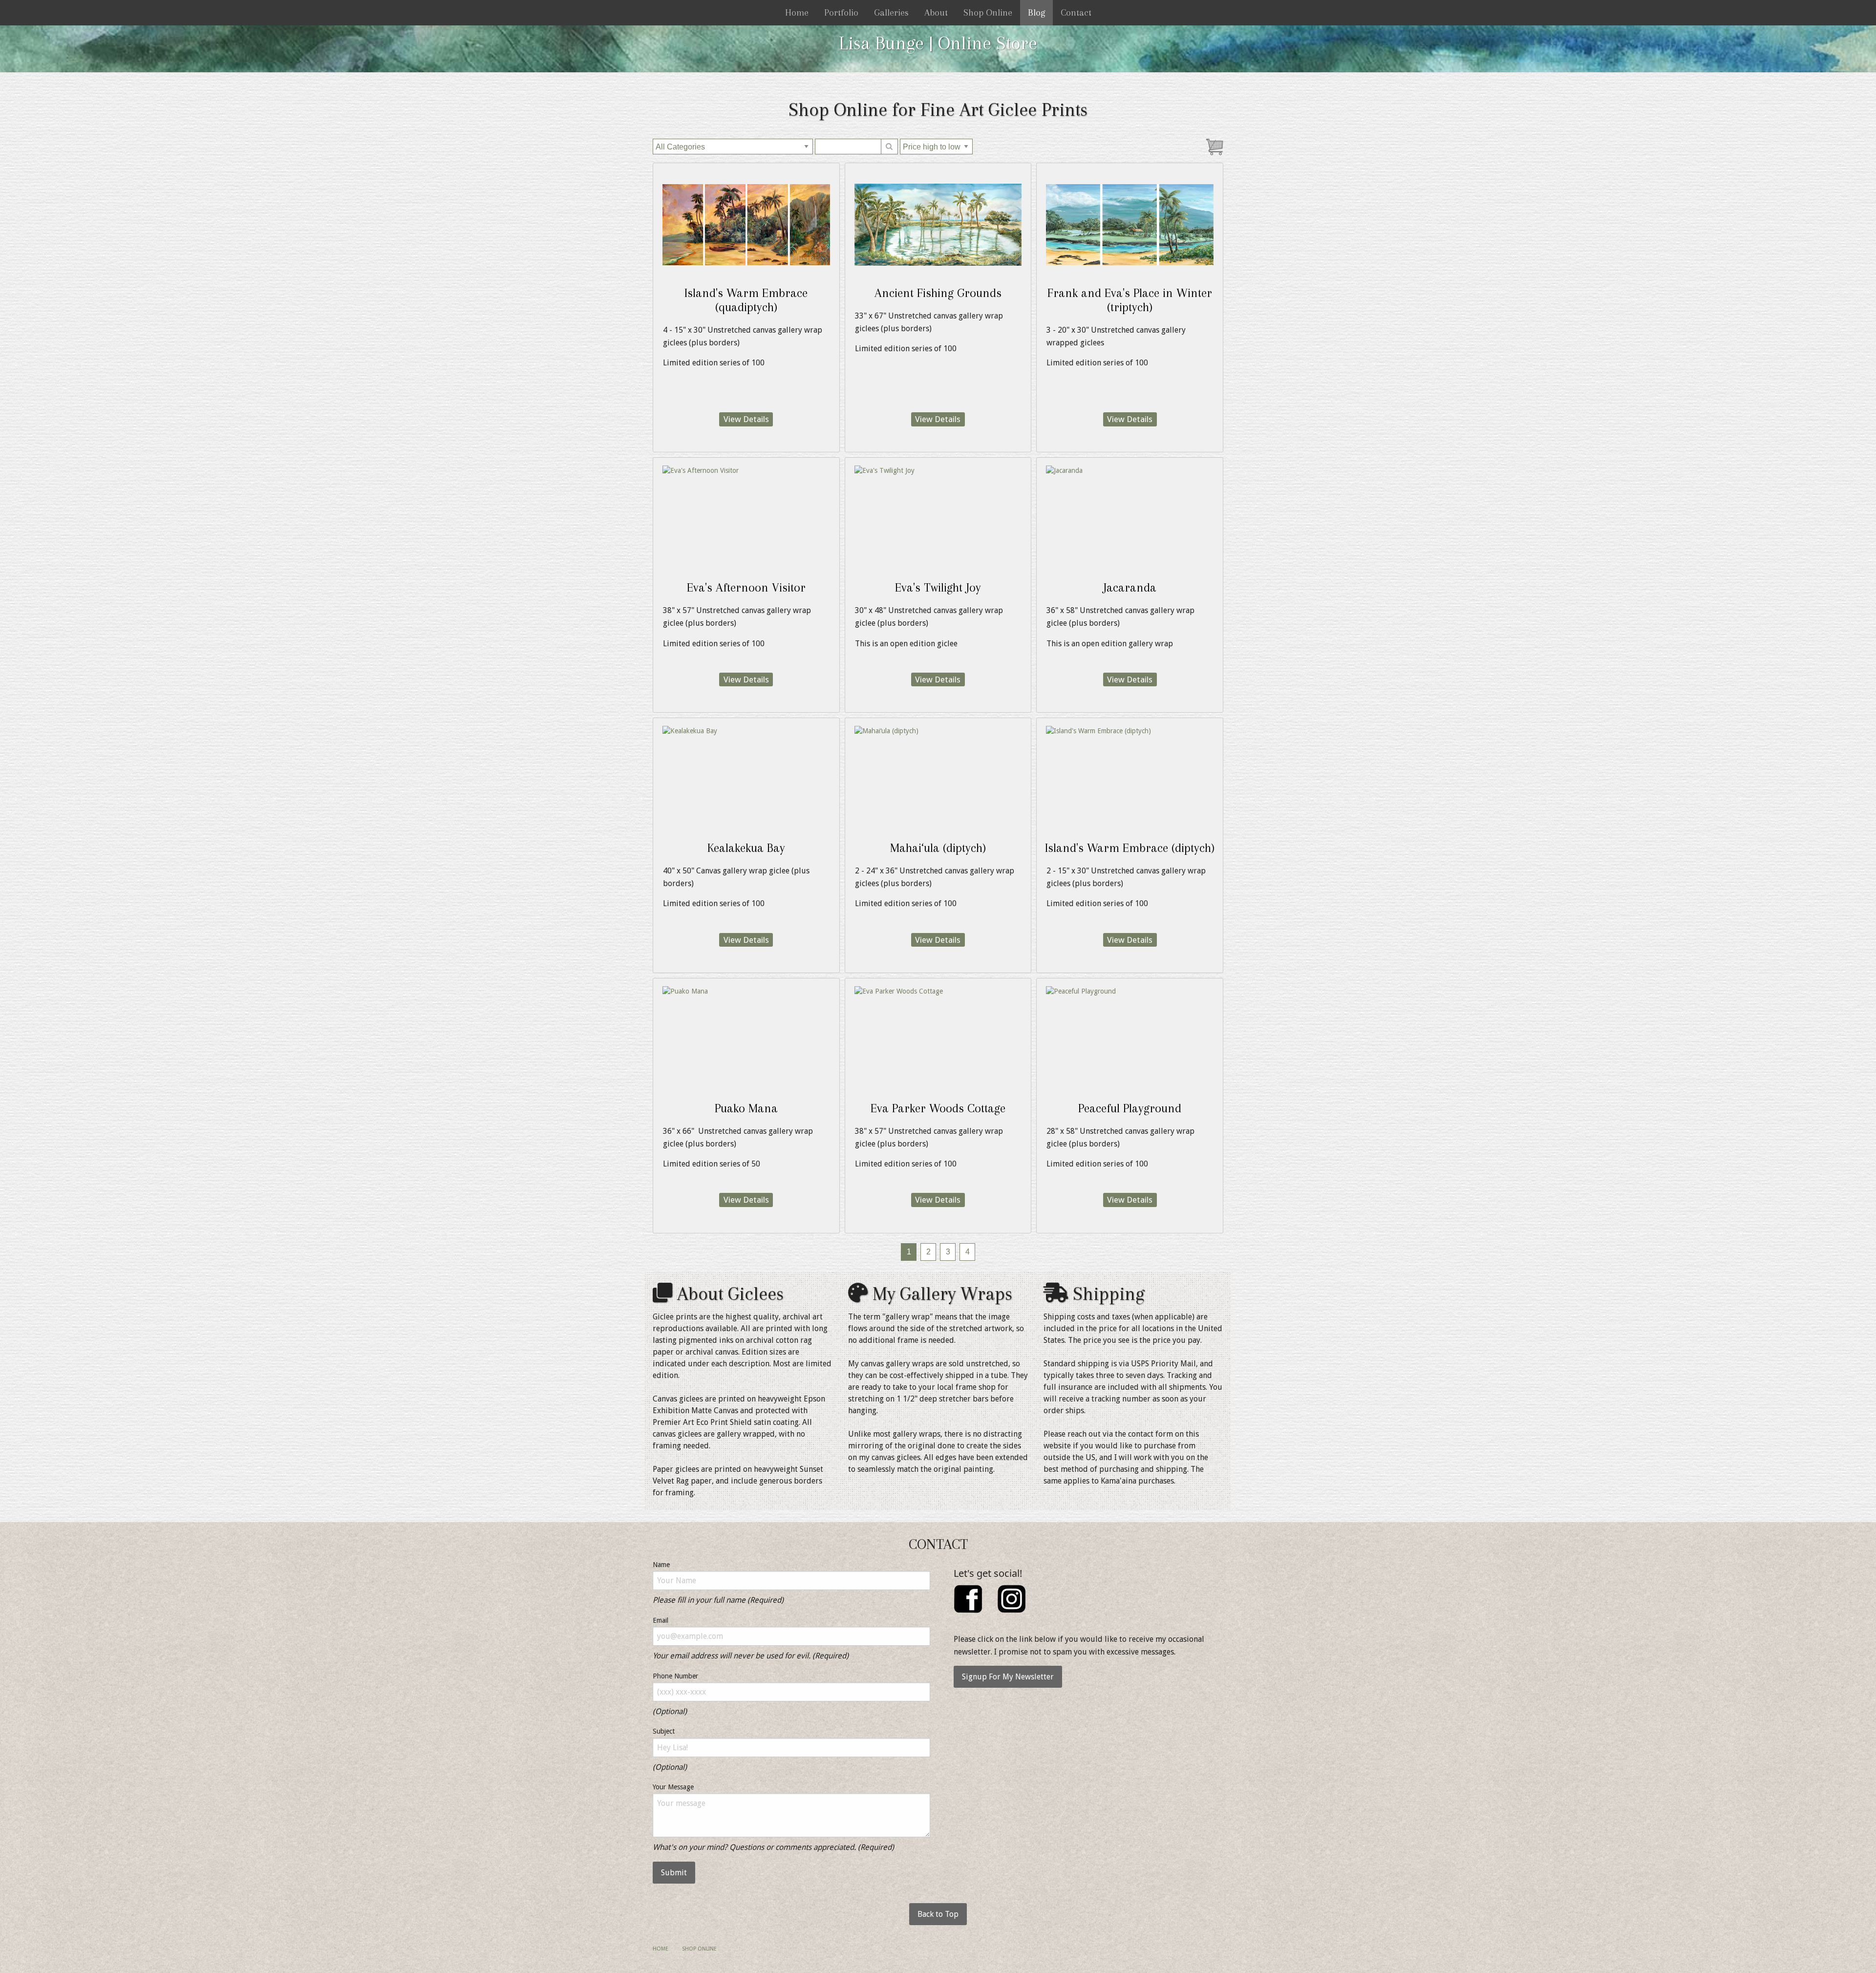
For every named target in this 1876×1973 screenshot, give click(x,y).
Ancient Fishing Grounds (938, 293)
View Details (746, 419)
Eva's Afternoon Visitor (746, 587)
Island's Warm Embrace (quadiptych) (746, 300)
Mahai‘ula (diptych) (938, 848)
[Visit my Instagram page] (1012, 1598)
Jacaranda (1130, 587)
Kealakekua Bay (746, 848)
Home (797, 13)
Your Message (673, 1787)
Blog (1036, 13)
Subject (664, 1731)
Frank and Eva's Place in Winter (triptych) (1130, 300)
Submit (674, 1873)
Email (661, 1620)
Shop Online (988, 13)
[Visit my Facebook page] (968, 1598)
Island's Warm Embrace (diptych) (1130, 848)
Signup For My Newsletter (1008, 1677)
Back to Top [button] (938, 1914)
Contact (1076, 13)
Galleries (891, 13)
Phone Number (675, 1676)
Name (661, 1565)
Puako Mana (746, 1108)
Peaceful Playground (1130, 1108)
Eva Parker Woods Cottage (938, 1108)
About (936, 13)
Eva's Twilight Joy (938, 587)
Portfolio (841, 13)
